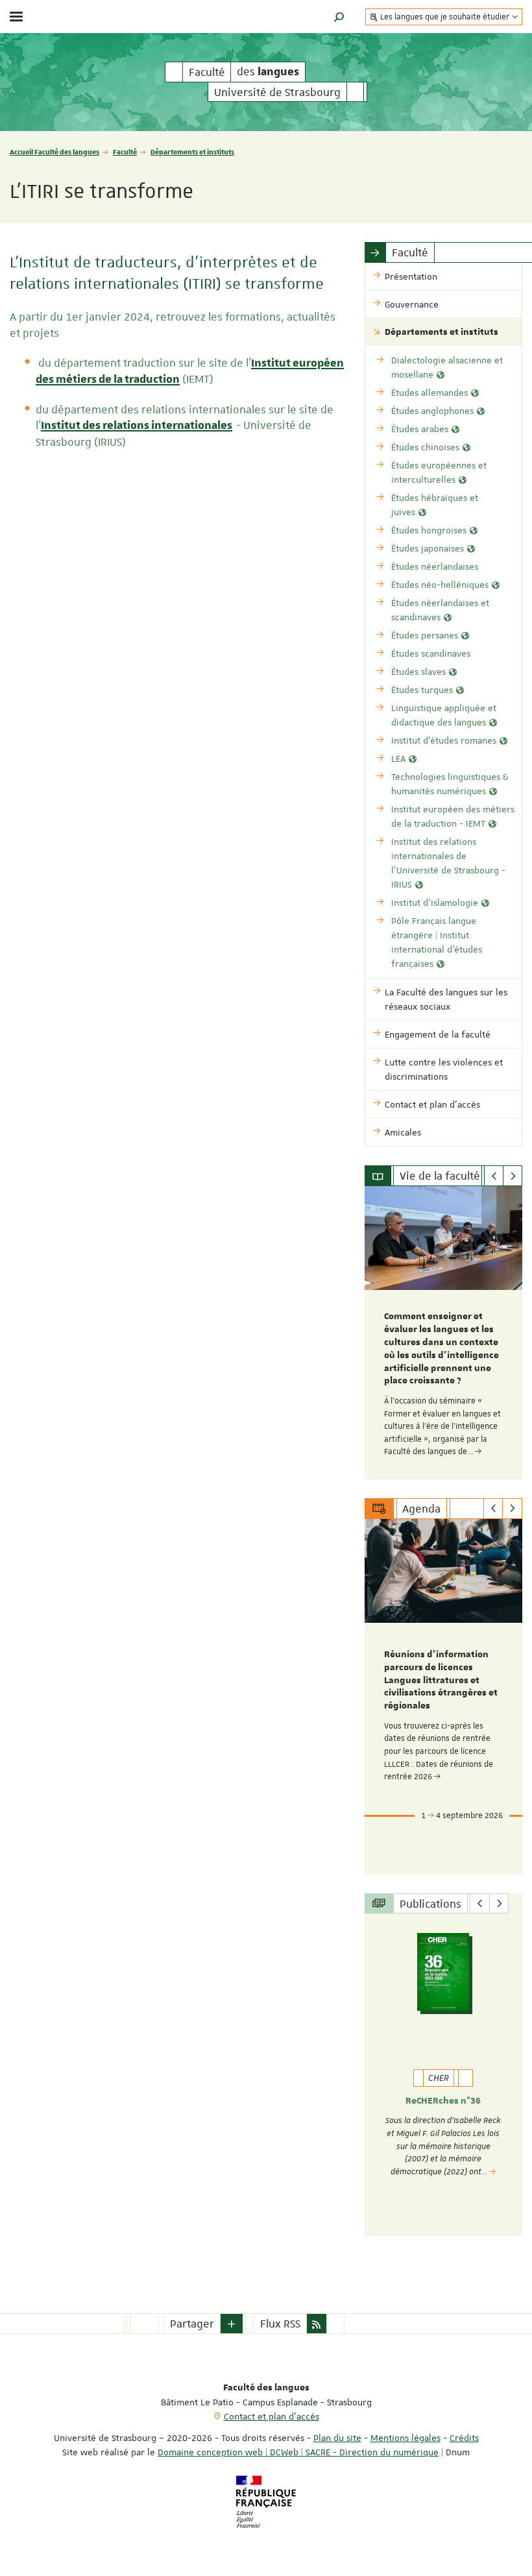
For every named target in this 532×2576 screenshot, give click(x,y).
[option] (443, 1333)
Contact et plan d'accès (272, 2416)
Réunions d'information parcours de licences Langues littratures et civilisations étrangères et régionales (441, 1680)
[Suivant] (513, 1176)
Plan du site (337, 2438)
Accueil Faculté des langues (54, 152)
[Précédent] (494, 1176)
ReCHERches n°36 (443, 2101)
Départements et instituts (192, 152)
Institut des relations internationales (137, 426)
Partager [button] (192, 2324)
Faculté (125, 152)
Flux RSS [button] (280, 2324)
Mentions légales (405, 2438)
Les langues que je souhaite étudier (445, 17)
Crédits (464, 2438)
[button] (339, 17)
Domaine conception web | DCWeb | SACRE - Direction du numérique (298, 2452)
